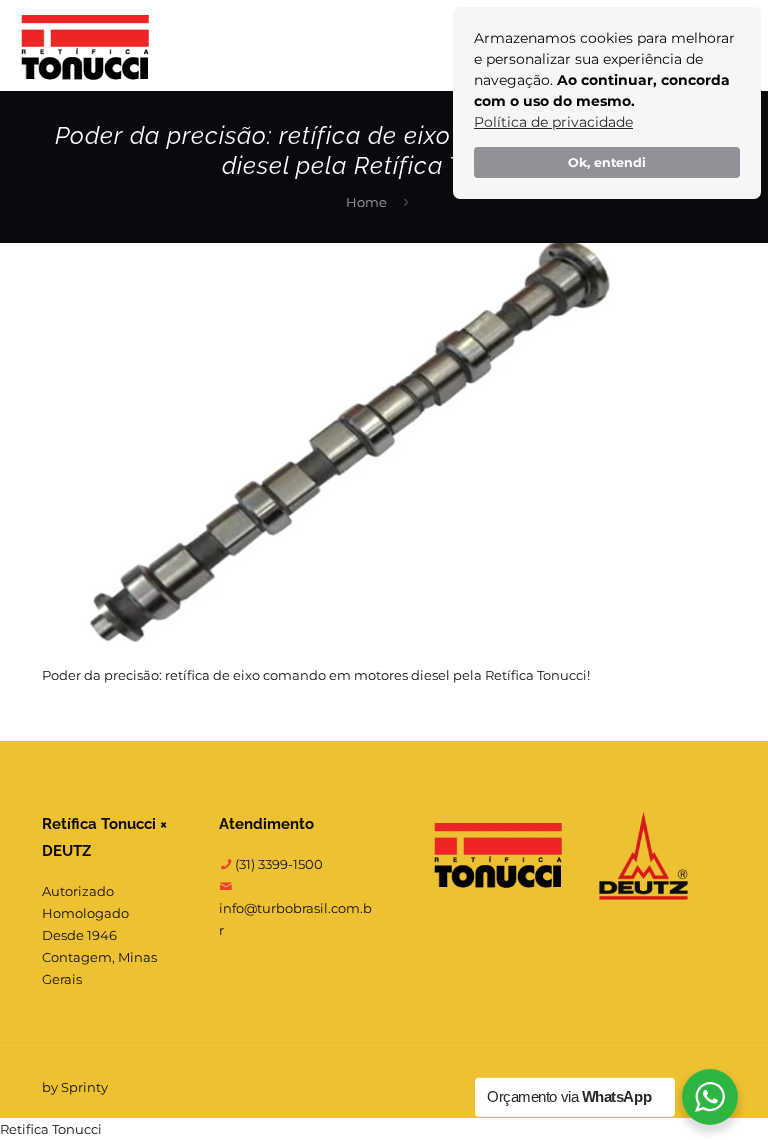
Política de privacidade (553, 122)
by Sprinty (75, 1087)
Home (366, 202)
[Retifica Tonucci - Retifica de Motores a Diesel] (85, 45)
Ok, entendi (607, 162)
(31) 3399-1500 (277, 864)
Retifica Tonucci (51, 1129)
